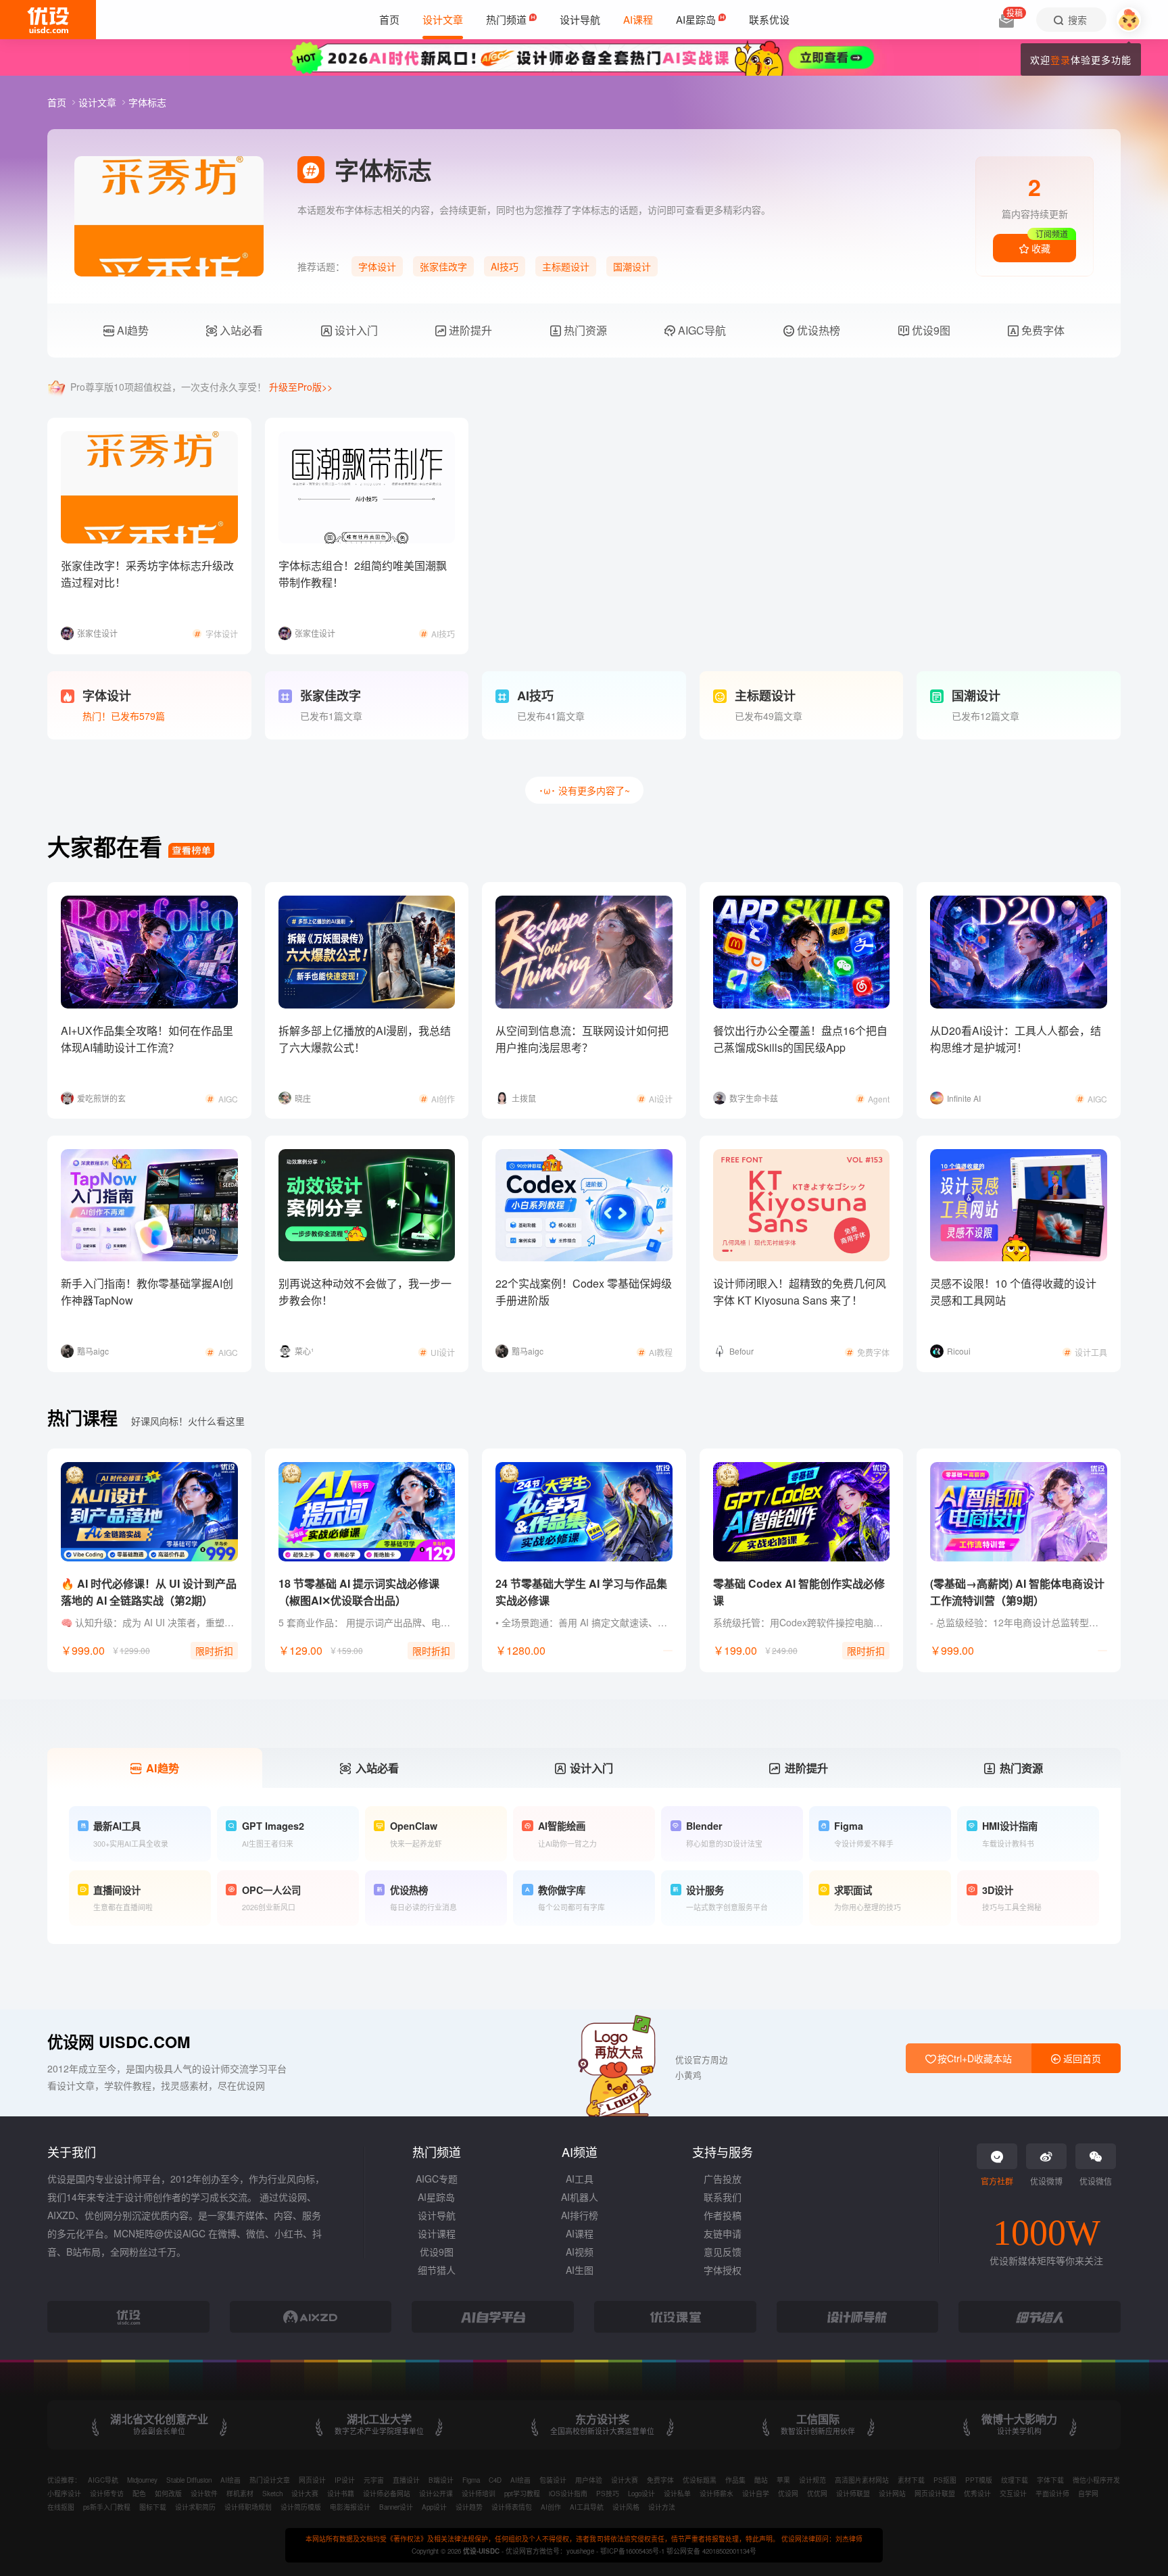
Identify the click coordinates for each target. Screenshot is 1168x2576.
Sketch (272, 2494)
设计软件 (204, 2494)
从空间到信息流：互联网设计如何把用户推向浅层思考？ (582, 1039)
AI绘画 (230, 2480)
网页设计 (312, 2480)
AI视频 (580, 2252)
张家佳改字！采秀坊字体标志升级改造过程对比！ (147, 574)
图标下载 (153, 2507)
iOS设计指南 (568, 2494)
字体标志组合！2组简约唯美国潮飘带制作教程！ (363, 574)
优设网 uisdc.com (119, 2042)
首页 (58, 102)
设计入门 (355, 330)
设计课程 (437, 2233)
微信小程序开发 (1096, 2480)
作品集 (735, 2480)
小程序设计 (64, 2494)
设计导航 (437, 2215)
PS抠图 (945, 2480)
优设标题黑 (700, 2480)
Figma (471, 2480)
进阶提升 (469, 330)
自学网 (1088, 2494)
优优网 (817, 2494)
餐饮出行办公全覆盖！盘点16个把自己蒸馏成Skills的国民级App (800, 1039)
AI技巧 (505, 266)
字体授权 (723, 2270)
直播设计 (406, 2480)
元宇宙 (374, 2480)
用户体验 (589, 2480)
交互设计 (1013, 2494)
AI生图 (580, 2270)
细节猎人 (437, 2270)
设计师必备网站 (387, 2494)
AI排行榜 (580, 2215)
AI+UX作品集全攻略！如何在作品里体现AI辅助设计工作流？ (147, 1039)
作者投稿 (723, 2215)
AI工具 (580, 2179)
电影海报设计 (350, 2507)
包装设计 (553, 2480)
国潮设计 (632, 266)
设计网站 (892, 2494)
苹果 (783, 2480)
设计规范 (812, 2480)
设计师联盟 (853, 2494)
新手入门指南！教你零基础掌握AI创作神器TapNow (147, 1292)
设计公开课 (436, 2494)
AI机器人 (580, 2197)
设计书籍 (341, 2494)
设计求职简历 (195, 2507)
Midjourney (142, 2480)
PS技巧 (608, 2494)
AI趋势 (131, 330)
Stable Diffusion (189, 2480)
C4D (495, 2480)
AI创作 (551, 2507)
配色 (139, 2494)
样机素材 (240, 2494)
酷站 (761, 2480)
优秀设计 (977, 2494)
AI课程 (580, 2233)
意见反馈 (723, 2252)
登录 (1061, 59)
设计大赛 (625, 2480)
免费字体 (1042, 330)
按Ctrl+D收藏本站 (973, 2058)
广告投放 (723, 2179)
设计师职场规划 (248, 2507)
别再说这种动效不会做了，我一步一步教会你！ (365, 1292)
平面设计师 (1052, 2494)
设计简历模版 (301, 2507)
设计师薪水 (716, 2494)
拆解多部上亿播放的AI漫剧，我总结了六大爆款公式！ (365, 1039)
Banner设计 (396, 2507)
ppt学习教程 (522, 2494)
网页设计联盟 (935, 2494)
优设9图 (930, 330)
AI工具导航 (587, 2507)
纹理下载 (1015, 2480)
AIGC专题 (437, 2179)
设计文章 (99, 102)
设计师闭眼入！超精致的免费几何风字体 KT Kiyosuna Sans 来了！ (800, 1292)
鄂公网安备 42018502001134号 (711, 2551)
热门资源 (584, 330)
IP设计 (345, 2480)
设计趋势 (469, 2507)
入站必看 (240, 330)
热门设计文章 (270, 2480)
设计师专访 (107, 2494)
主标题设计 (566, 266)
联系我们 (723, 2197)
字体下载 (1050, 2480)
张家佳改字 (443, 266)
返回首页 (1081, 2058)
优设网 (788, 2494)
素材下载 (911, 2480)
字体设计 (377, 266)
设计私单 (677, 2494)
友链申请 (723, 2233)
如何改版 (168, 2494)
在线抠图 (61, 2507)
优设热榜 (817, 330)
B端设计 (441, 2480)
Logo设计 (641, 2494)
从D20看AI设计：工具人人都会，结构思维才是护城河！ (1016, 1039)
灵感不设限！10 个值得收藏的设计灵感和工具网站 (1013, 1292)
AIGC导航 (701, 330)
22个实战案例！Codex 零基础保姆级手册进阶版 (584, 1292)
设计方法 (662, 2507)
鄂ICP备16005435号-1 (633, 2551)
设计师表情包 (512, 2507)
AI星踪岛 (436, 2197)
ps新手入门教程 (107, 2507)
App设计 (434, 2507)
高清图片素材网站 (862, 2480)
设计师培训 (479, 2494)
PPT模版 (979, 2480)
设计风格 (626, 2507)
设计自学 (756, 2494)
